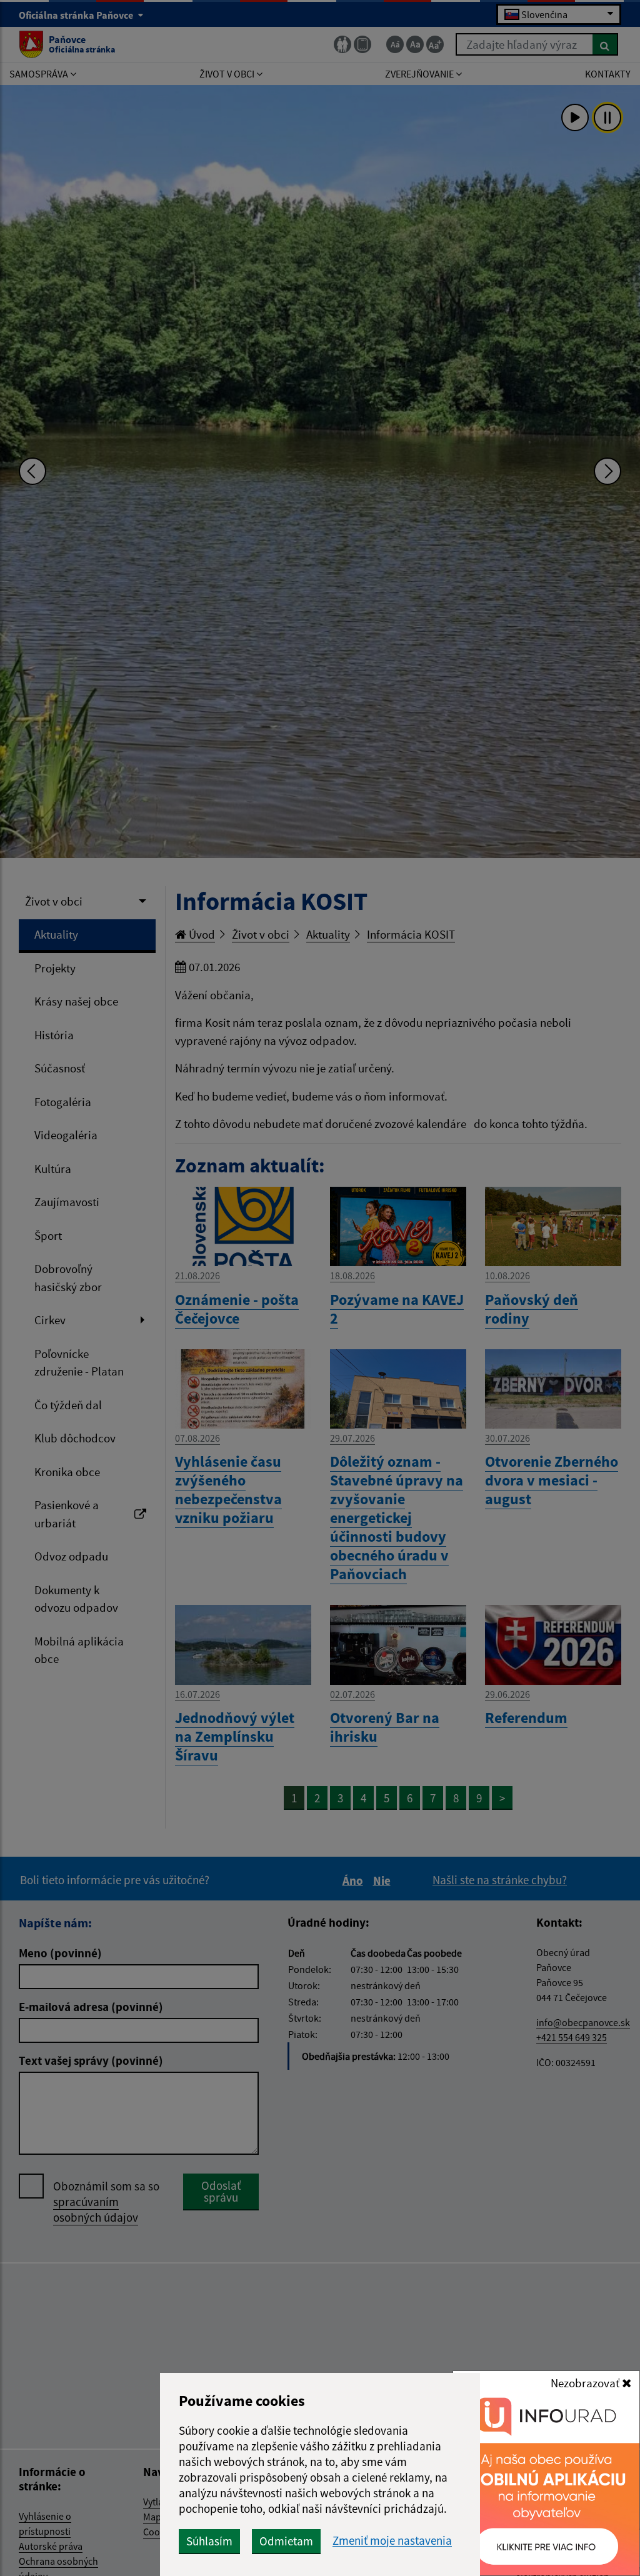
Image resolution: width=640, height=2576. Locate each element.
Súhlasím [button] (209, 2541)
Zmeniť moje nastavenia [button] (392, 2541)
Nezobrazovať (586, 2383)
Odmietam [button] (286, 2541)
